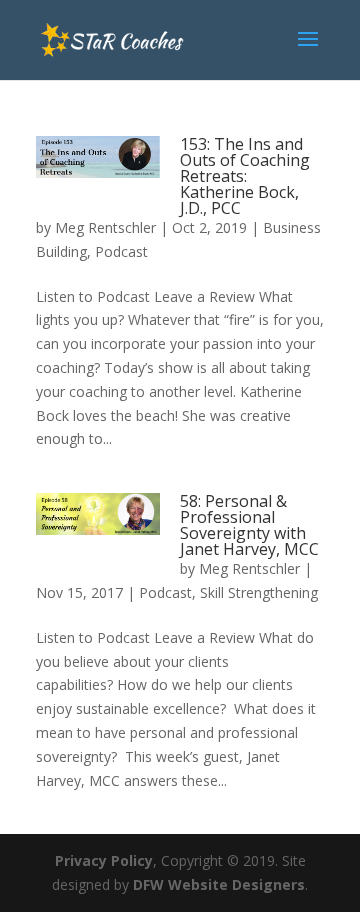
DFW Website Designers (219, 884)
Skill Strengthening (259, 592)
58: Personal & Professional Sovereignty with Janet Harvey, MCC (249, 525)
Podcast (121, 251)
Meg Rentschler (105, 227)
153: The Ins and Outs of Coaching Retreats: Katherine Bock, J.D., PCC (245, 176)
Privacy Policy (104, 860)
